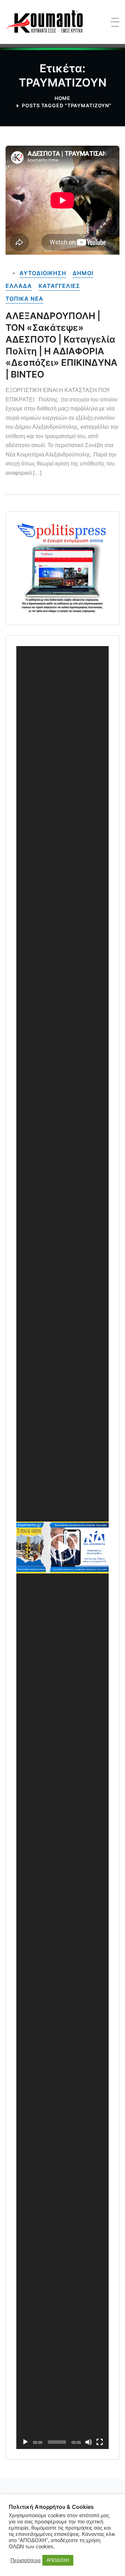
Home (63, 98)
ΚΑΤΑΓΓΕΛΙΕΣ (59, 286)
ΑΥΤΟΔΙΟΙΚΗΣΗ (43, 273)
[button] (62, 1548)
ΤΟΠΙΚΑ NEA (24, 299)
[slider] (57, 2442)
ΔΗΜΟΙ (83, 273)
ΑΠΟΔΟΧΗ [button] (58, 2560)
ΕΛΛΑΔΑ (19, 286)
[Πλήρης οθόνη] (100, 2442)
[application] (62, 1548)
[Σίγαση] (89, 2442)
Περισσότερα (26, 2560)
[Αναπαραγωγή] (25, 2442)
